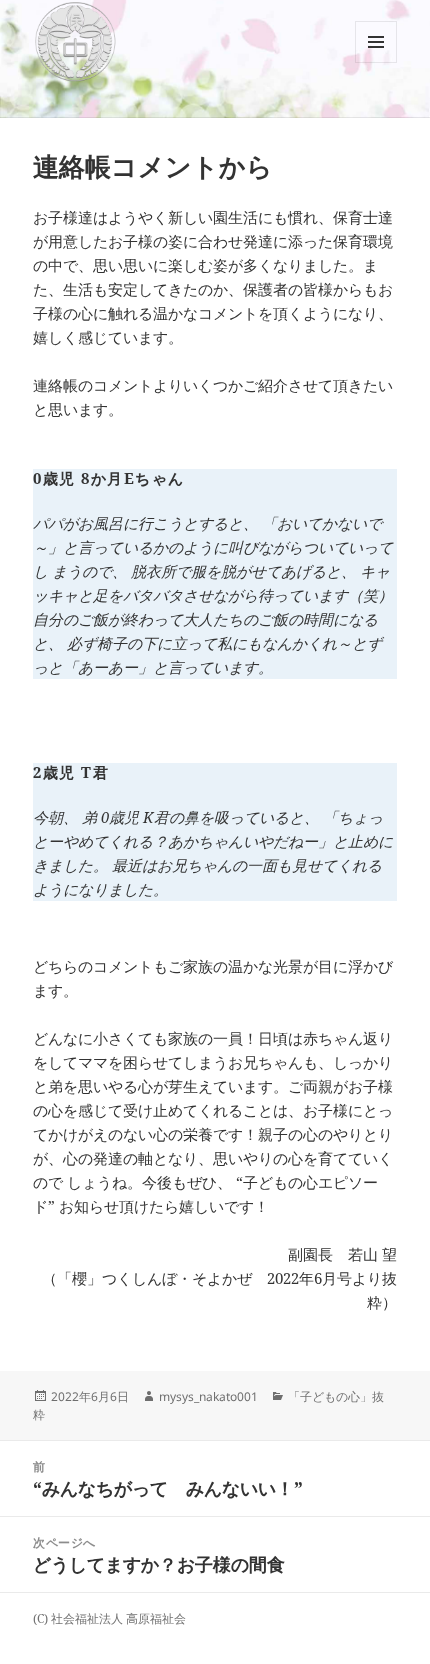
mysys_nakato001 (208, 1396)
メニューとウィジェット (376, 62)
